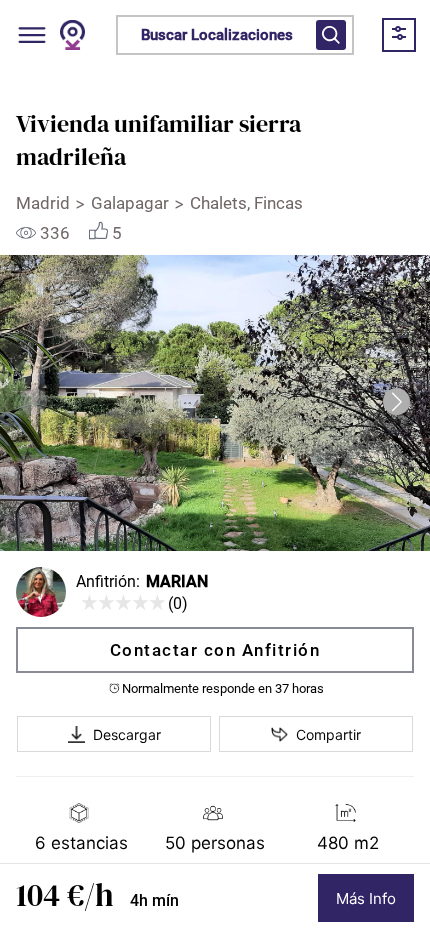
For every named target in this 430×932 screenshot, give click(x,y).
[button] (396, 401)
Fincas (280, 203)
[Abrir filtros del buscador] (331, 35)
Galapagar (130, 203)
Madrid (43, 203)
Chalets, (222, 203)
